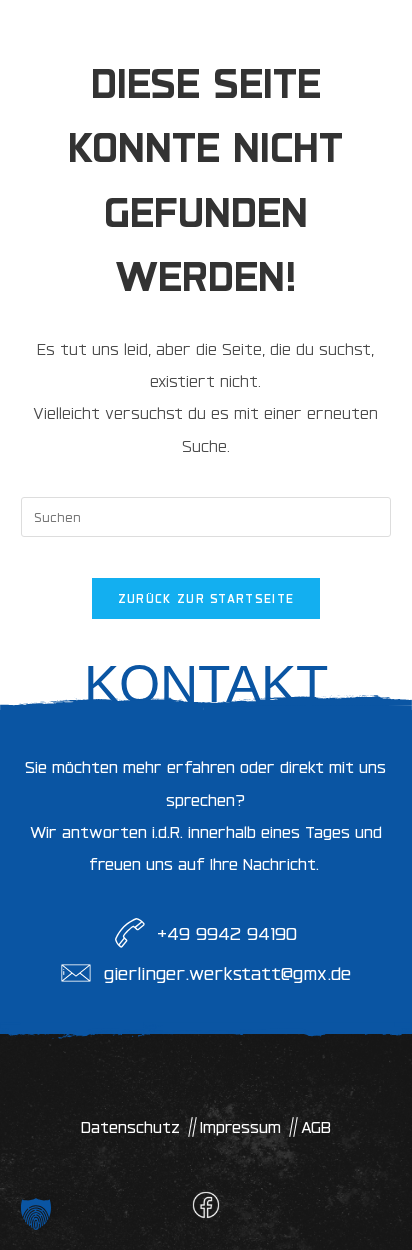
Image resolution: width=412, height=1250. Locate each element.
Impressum (240, 1127)
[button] (36, 1214)
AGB (316, 1127)
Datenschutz (130, 1127)
